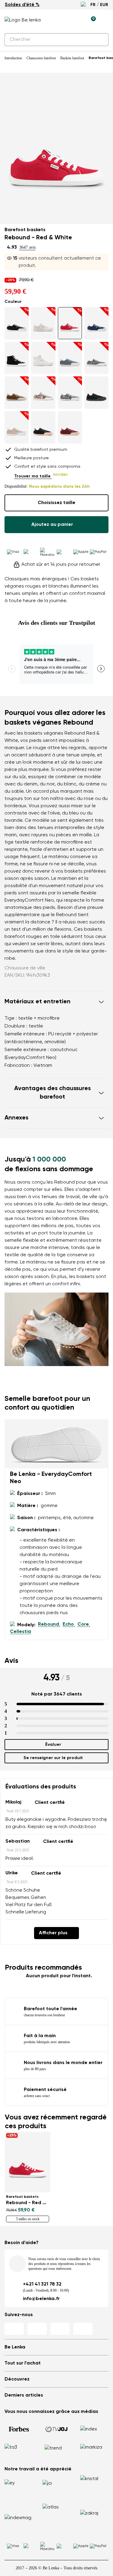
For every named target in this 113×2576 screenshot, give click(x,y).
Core (83, 1624)
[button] (56, 1002)
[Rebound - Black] (43, 427)
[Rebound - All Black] (96, 393)
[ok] (100, 40)
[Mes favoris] (63, 20)
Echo (68, 1624)
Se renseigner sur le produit (53, 1758)
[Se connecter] (77, 20)
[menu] (105, 21)
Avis (11, 1661)
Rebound (49, 1624)
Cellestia (20, 1632)
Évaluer (53, 1745)
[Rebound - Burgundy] (70, 427)
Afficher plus (53, 1933)
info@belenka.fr (41, 2299)
